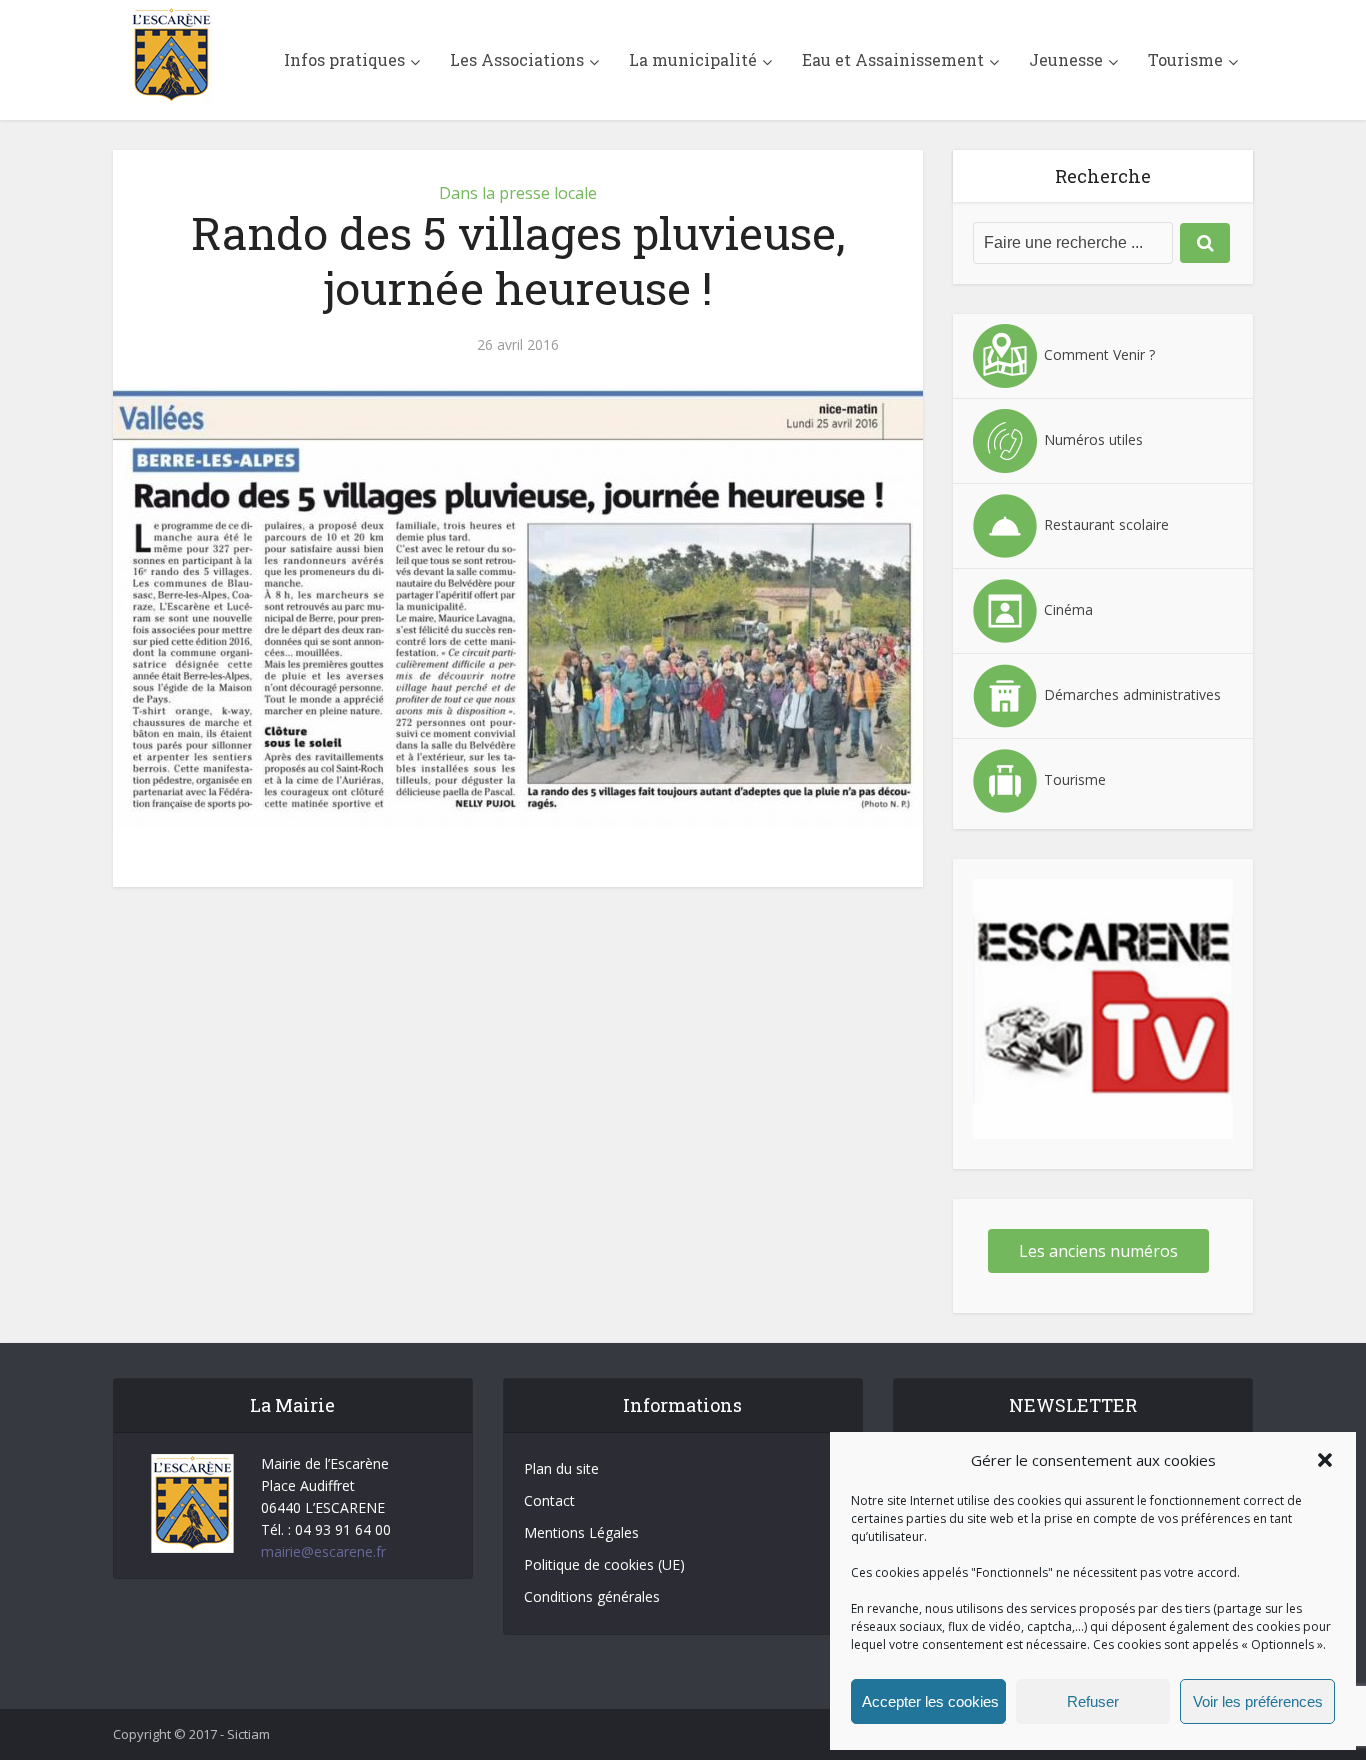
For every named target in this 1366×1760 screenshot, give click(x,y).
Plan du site (561, 1468)
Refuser (1093, 1701)
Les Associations (517, 59)
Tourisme (1185, 59)
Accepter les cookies (930, 1701)
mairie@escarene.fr (323, 1551)
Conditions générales (592, 1596)
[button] (1325, 1460)
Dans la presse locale (518, 193)
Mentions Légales (581, 1532)
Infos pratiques (344, 59)
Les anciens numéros (1098, 1251)
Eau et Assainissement (893, 59)
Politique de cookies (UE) (604, 1564)
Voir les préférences (1258, 1701)
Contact (549, 1500)
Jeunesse (1066, 59)
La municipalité (693, 59)
